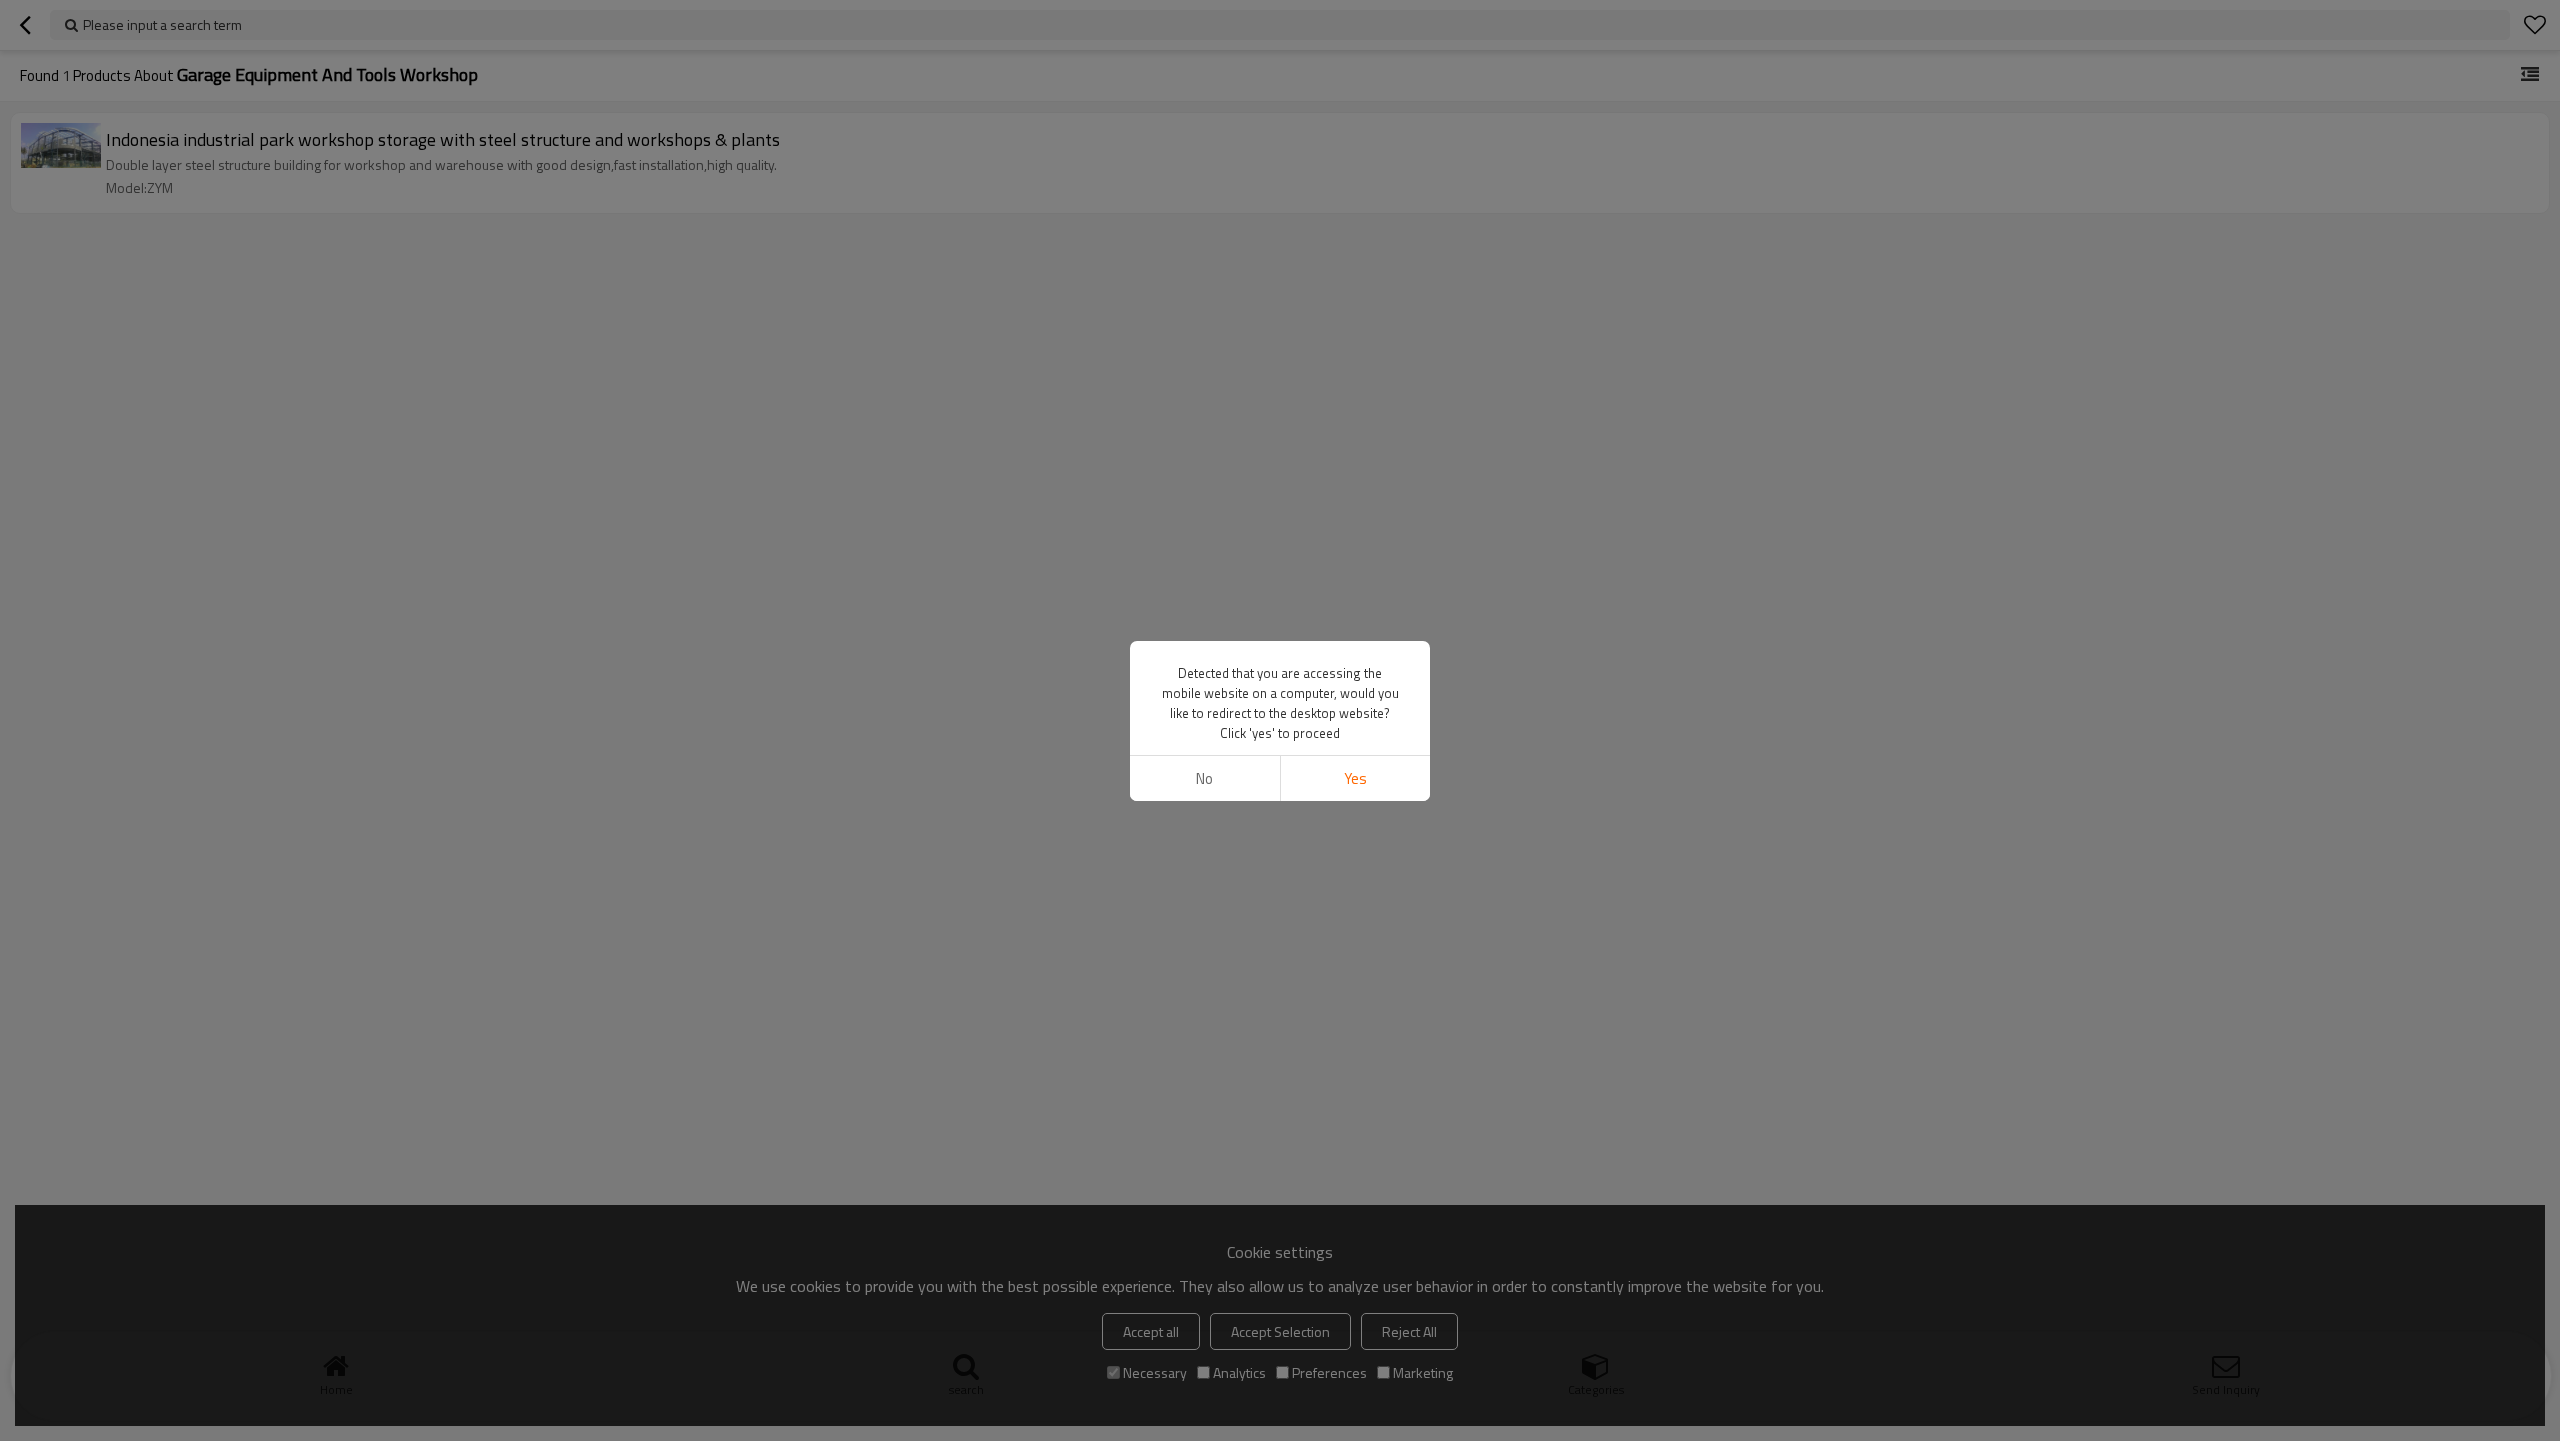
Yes (1355, 778)
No (1204, 778)
